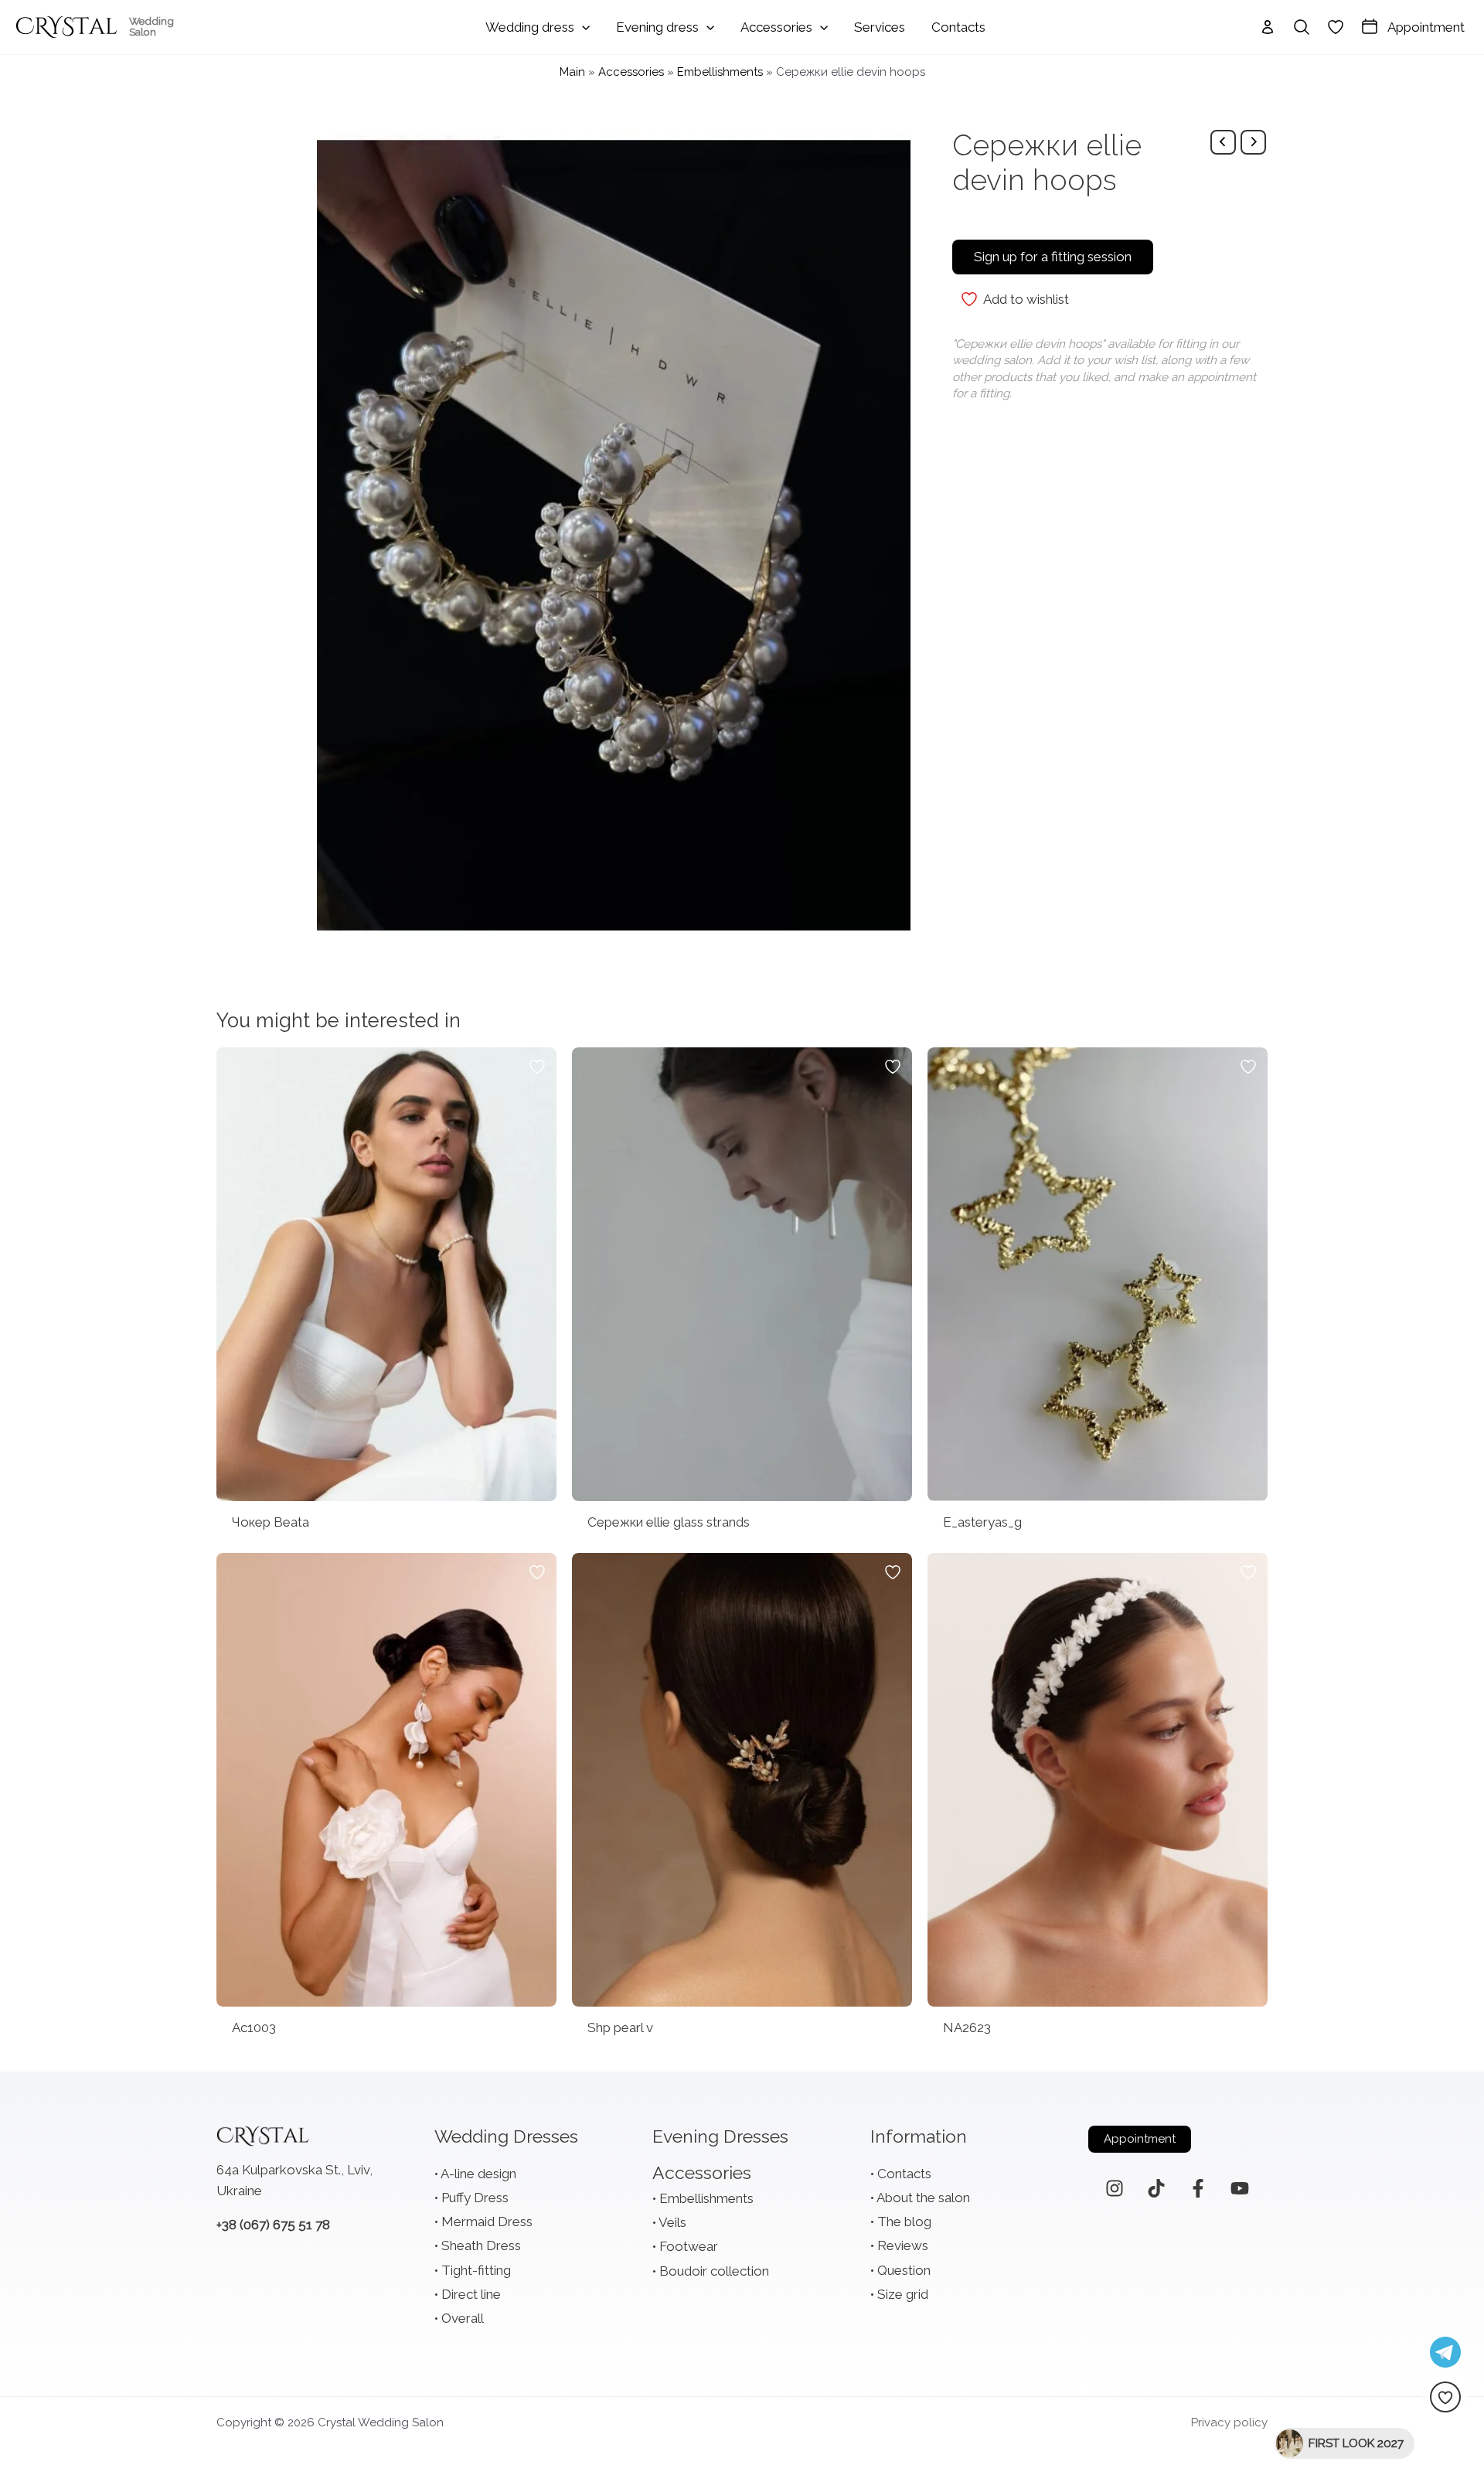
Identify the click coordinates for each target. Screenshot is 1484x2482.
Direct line (471, 2294)
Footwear (689, 2246)
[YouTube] (1240, 2188)
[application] (582, 27)
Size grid (903, 2294)
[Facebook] (1198, 2188)
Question (904, 2270)
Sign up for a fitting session (1053, 257)
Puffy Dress (475, 2198)
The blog (904, 2222)
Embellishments (720, 72)
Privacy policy (1229, 2422)
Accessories (631, 72)
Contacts (904, 2174)
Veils (672, 2222)
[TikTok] (1156, 2188)
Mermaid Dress (487, 2222)
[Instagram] (1115, 2188)
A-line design (478, 2174)
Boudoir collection (714, 2271)
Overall (463, 2318)
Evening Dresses (720, 2136)
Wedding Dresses (506, 2136)
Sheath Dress (481, 2245)
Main (572, 72)
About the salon (923, 2198)
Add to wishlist (1026, 299)
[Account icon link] (1268, 27)
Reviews (903, 2245)
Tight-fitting (476, 2270)
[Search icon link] (1302, 27)
